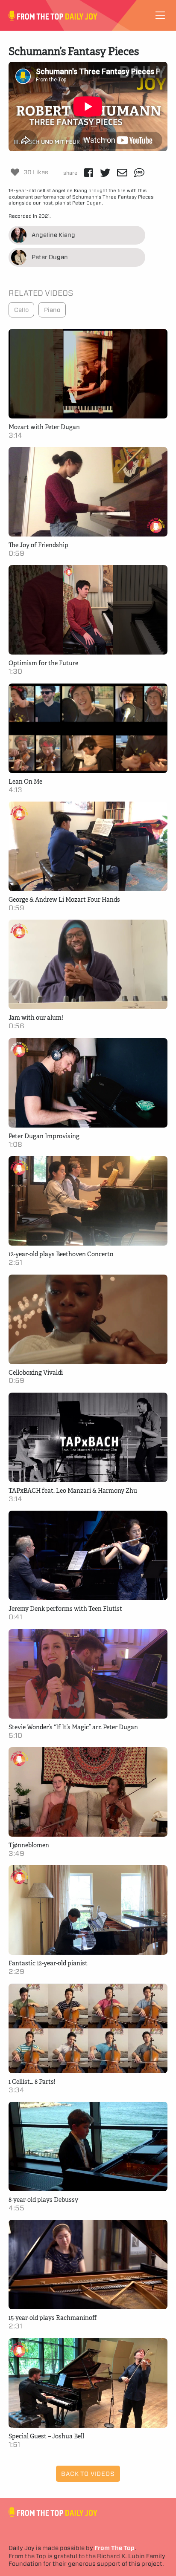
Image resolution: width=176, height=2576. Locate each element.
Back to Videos (88, 2474)
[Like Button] (15, 172)
